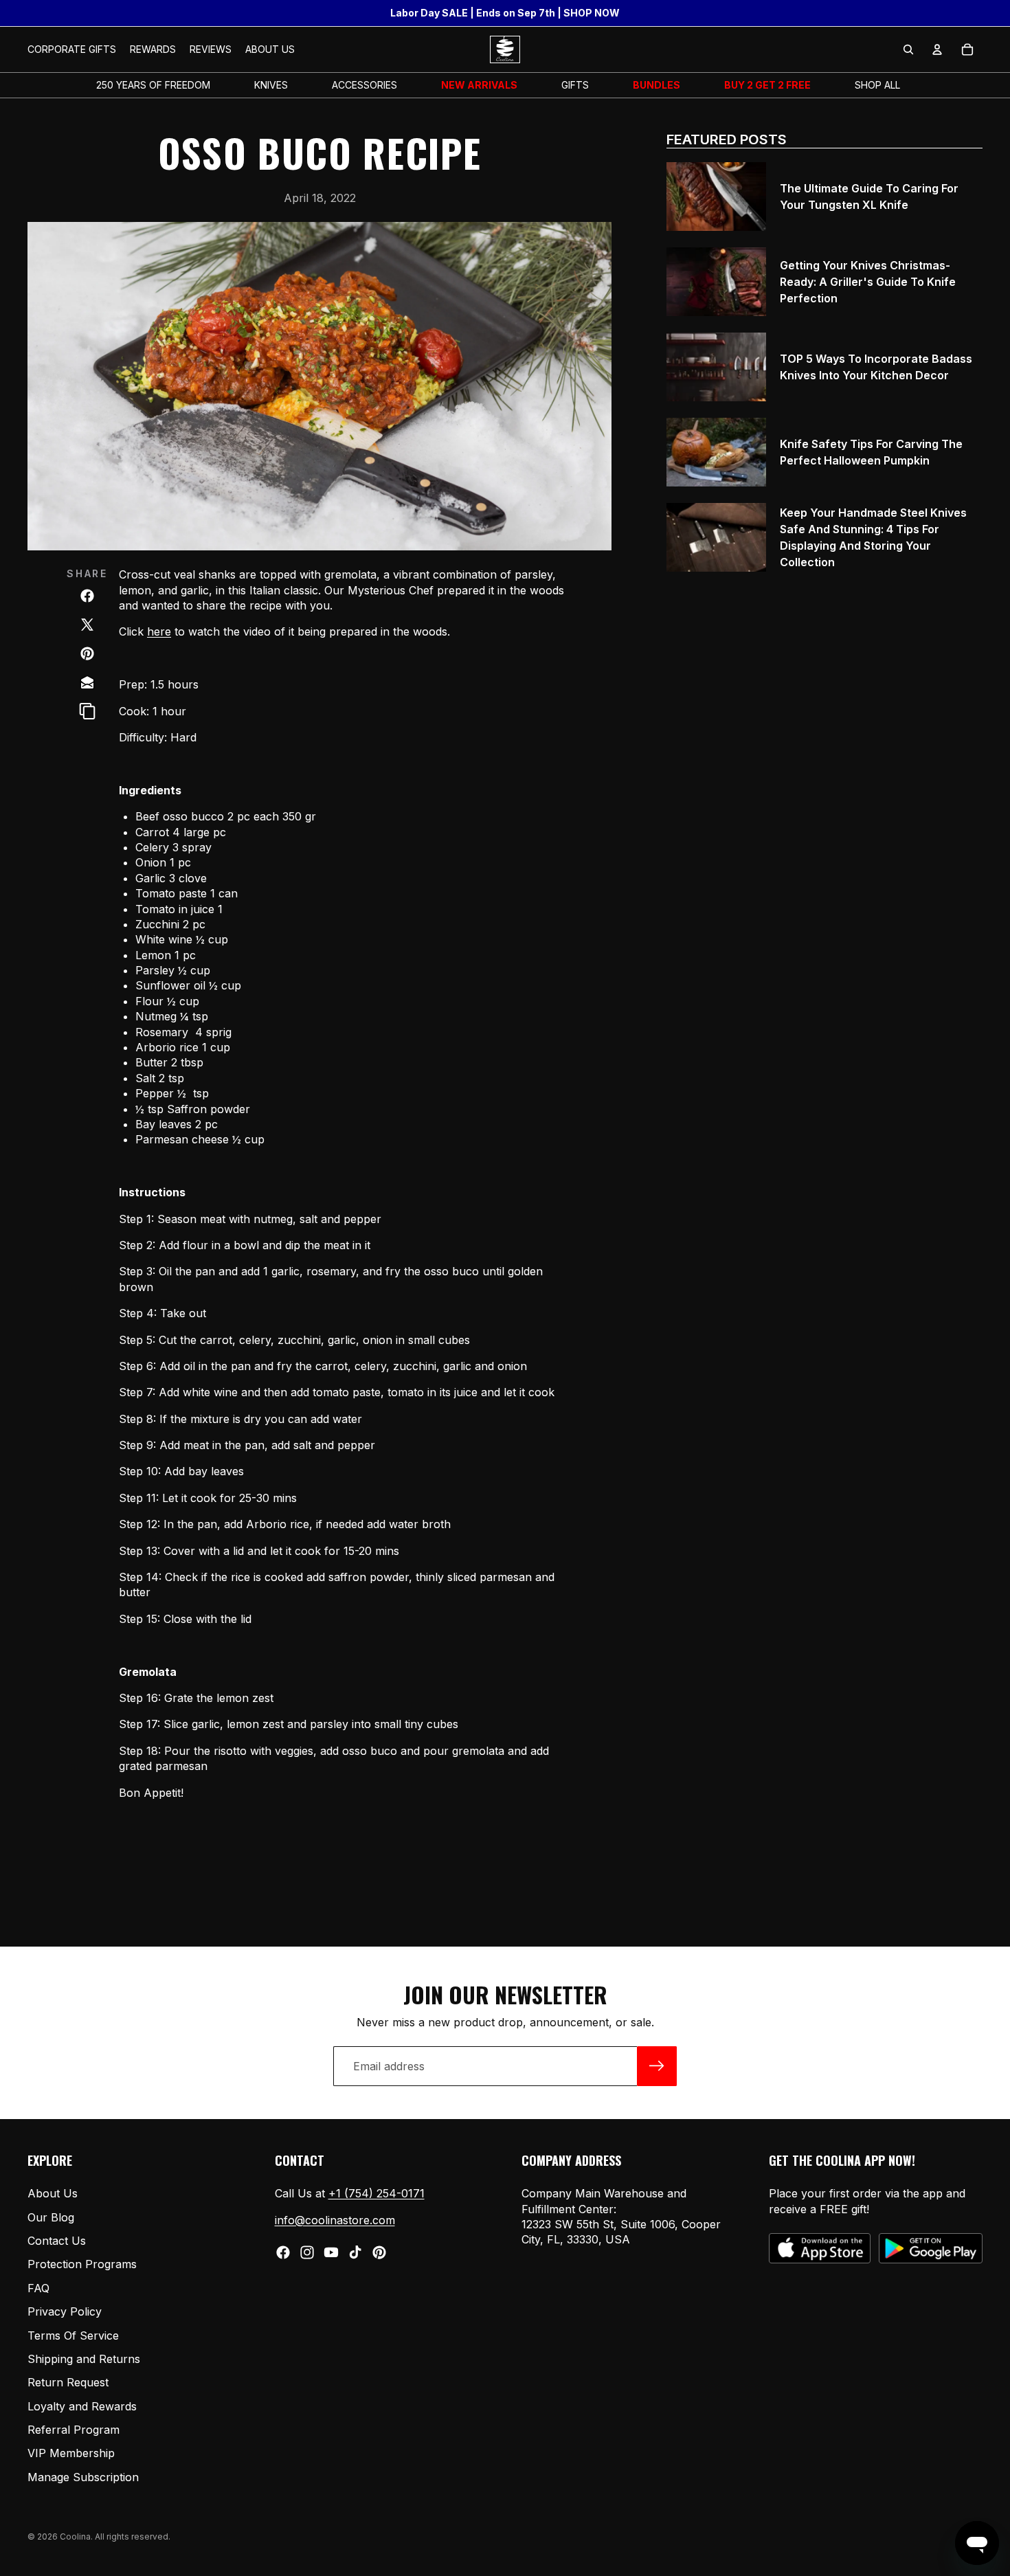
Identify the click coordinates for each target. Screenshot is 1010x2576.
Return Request (68, 2382)
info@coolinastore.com (335, 2220)
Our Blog (51, 2217)
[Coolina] (87, 682)
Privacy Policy (65, 2311)
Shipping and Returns (84, 2359)
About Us (53, 2193)
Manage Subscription (83, 2477)
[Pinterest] (379, 2252)
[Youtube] (331, 2252)
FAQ (38, 2288)
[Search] (908, 49)
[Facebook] (283, 2252)
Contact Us (57, 2241)
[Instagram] (307, 2252)
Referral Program (74, 2430)
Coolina (75, 2536)
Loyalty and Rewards (82, 2406)
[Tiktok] (355, 2252)
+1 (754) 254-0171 (377, 2193)
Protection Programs (82, 2264)
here (159, 631)
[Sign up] (657, 2066)
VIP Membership (71, 2453)
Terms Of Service (73, 2335)
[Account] (937, 49)
